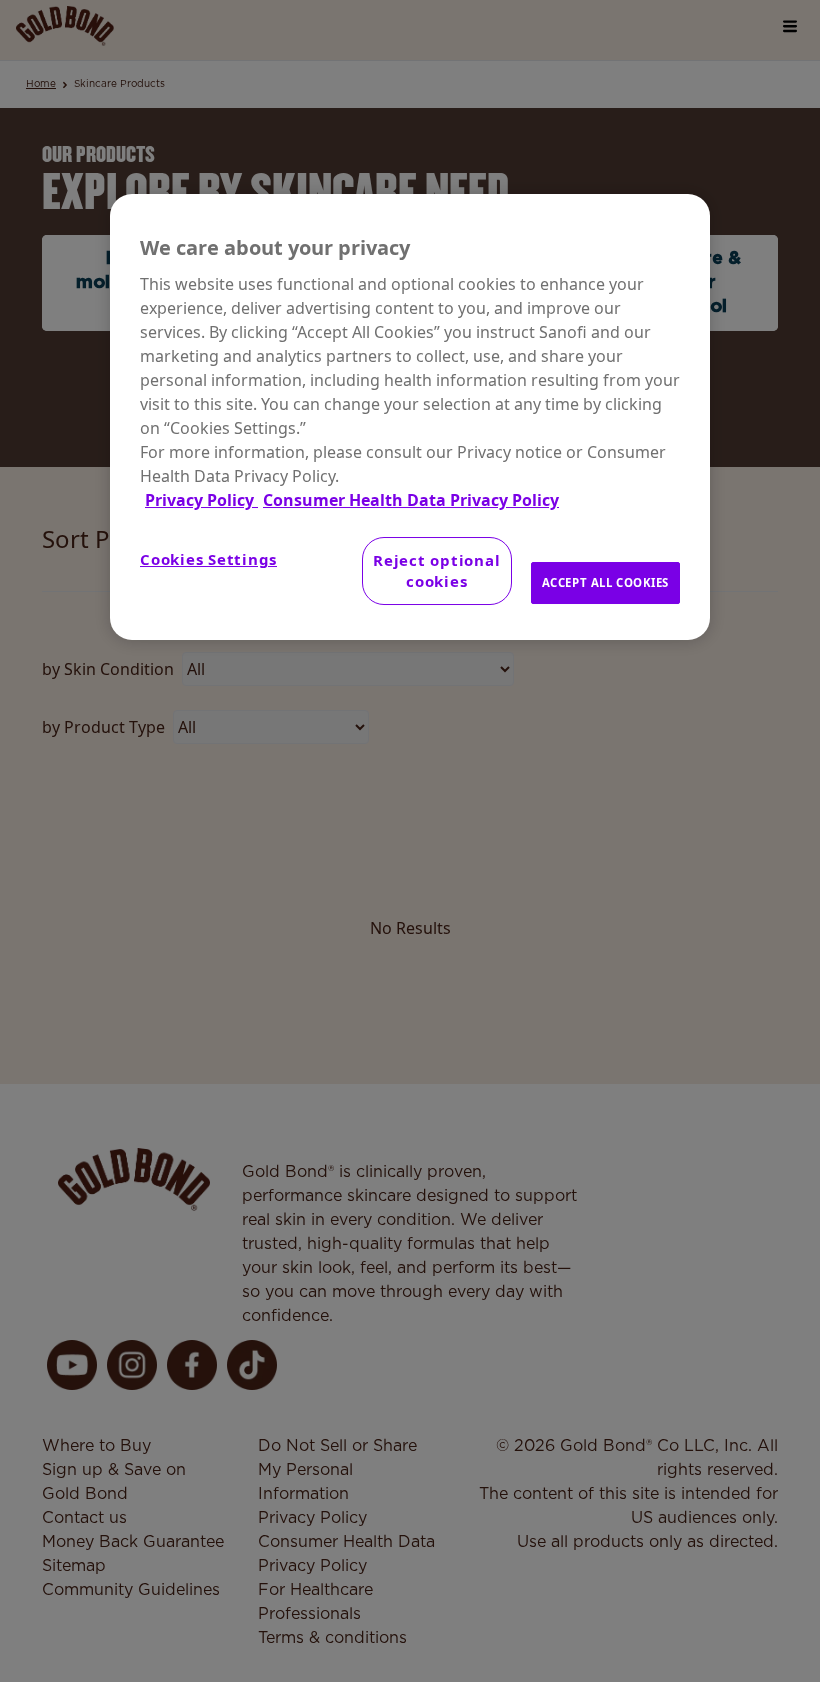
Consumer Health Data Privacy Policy (411, 500)
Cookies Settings (208, 559)
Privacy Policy (201, 500)
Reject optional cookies (436, 570)
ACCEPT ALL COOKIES (605, 582)
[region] (410, 417)
